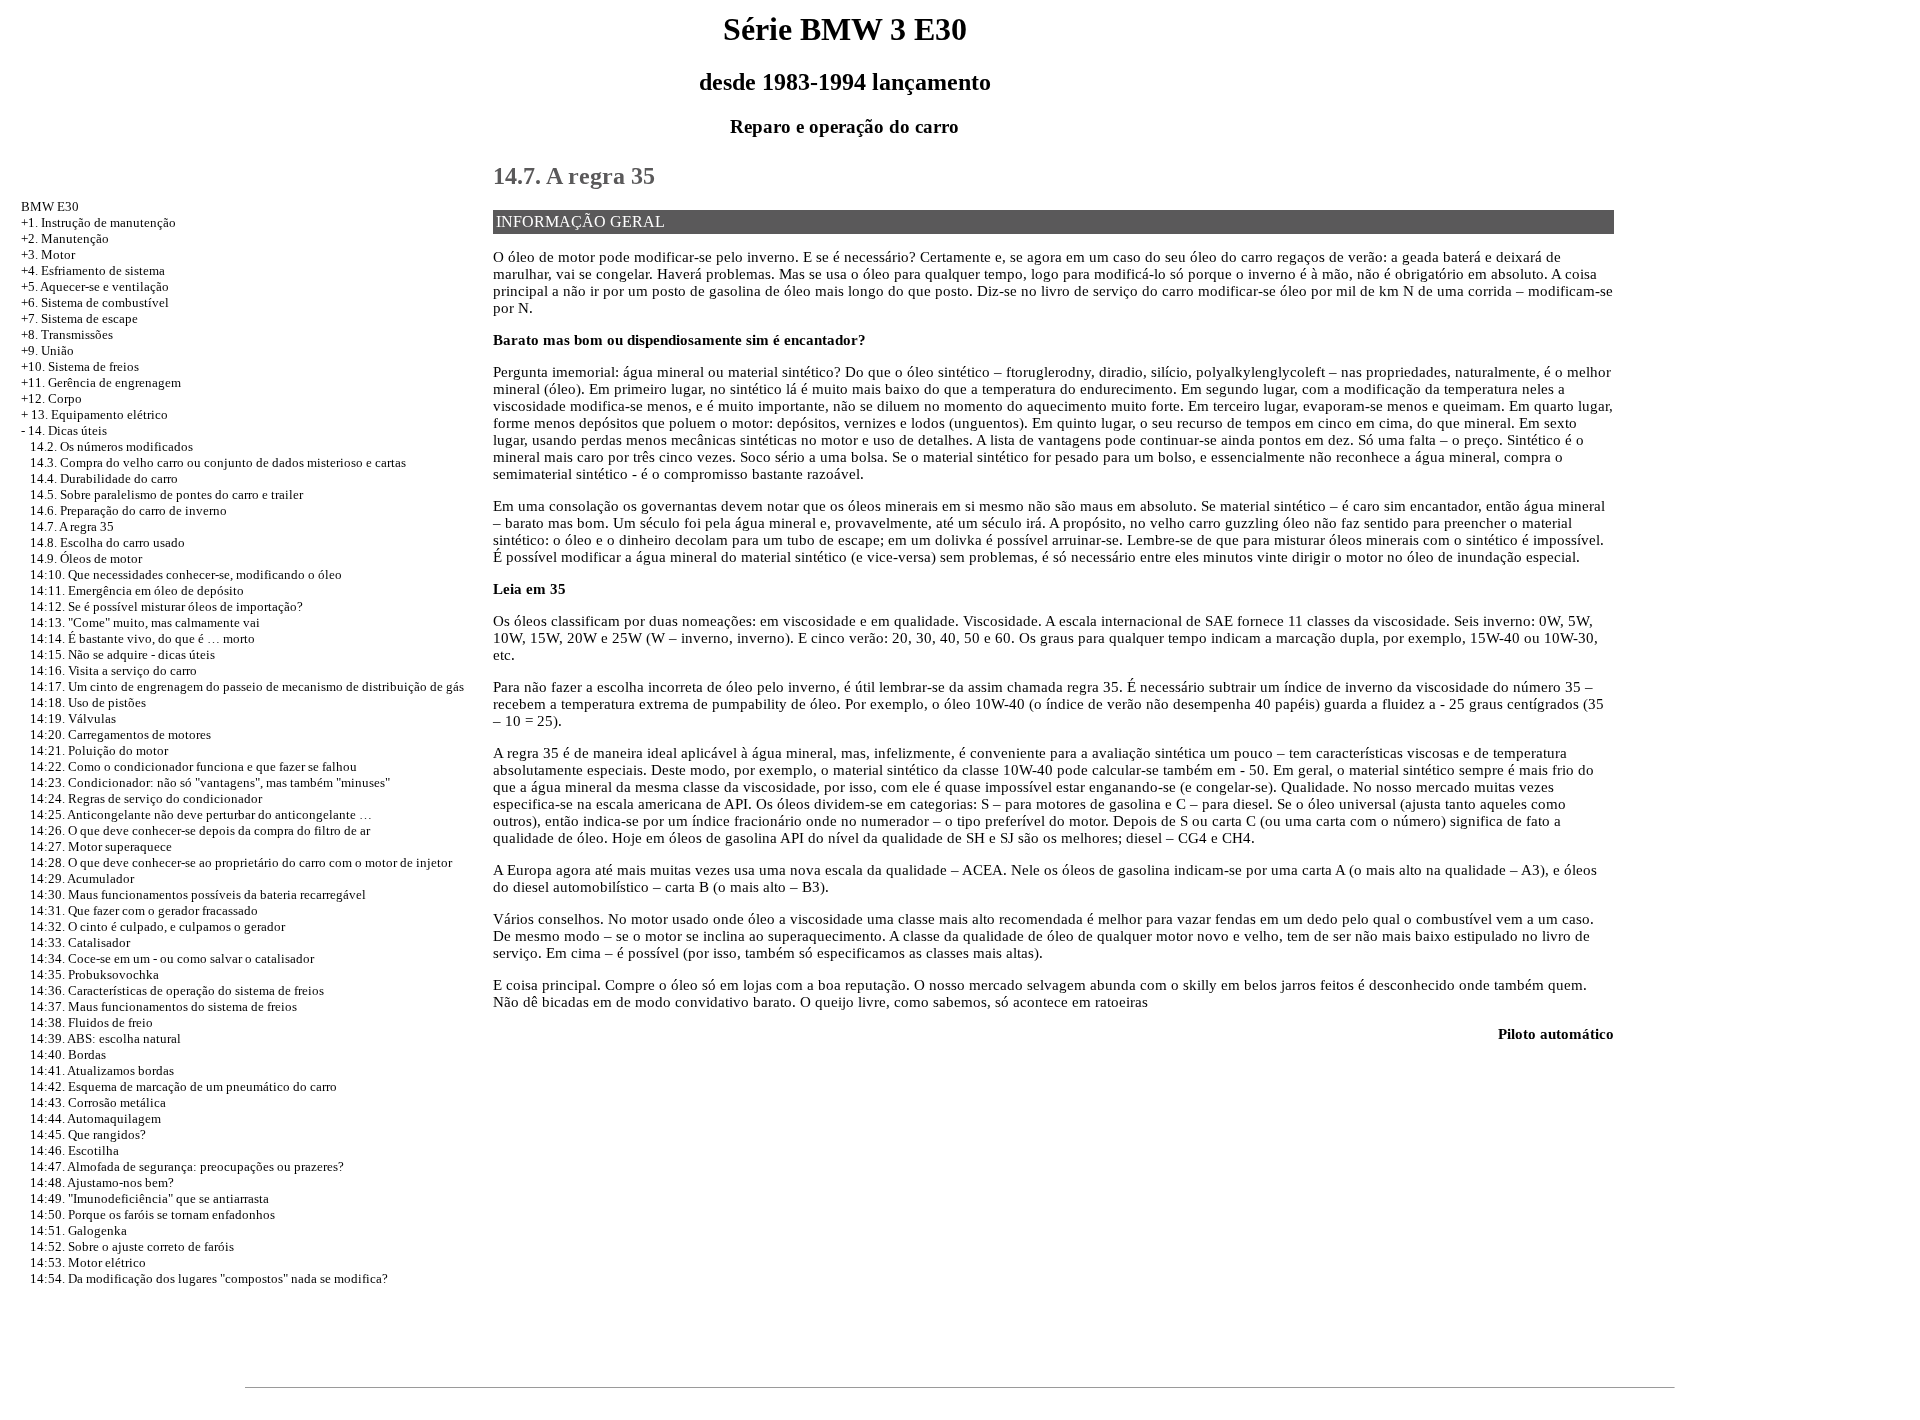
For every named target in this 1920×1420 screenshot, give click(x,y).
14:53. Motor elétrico (88, 1262)
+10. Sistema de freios (80, 366)
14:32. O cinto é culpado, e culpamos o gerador (157, 926)
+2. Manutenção (65, 238)
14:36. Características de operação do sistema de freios (177, 990)
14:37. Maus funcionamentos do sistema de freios (163, 1006)
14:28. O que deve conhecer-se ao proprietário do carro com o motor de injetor (241, 862)
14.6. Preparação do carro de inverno (128, 510)
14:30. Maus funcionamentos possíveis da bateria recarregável (198, 894)
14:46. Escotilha (74, 1150)
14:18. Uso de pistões (88, 702)
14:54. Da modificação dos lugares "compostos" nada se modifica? (209, 1278)
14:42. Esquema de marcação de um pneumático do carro (183, 1086)
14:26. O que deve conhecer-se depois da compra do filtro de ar (200, 830)
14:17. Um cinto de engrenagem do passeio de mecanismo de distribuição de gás (247, 686)
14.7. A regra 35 (72, 526)
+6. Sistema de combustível (95, 302)
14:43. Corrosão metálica (98, 1102)
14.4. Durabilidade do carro (104, 478)
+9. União (47, 350)
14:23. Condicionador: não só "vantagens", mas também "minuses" (210, 782)
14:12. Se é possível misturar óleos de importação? (166, 606)
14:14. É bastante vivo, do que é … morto (142, 638)
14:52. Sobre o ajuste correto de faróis (132, 1246)
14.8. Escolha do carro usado (107, 542)
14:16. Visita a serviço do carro (113, 670)
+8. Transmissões (67, 334)
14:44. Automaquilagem (95, 1118)
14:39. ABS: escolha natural (105, 1038)
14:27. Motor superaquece (101, 846)
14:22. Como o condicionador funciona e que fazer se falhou (193, 766)
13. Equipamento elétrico (99, 414)
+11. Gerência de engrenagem (101, 382)
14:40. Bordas (68, 1054)
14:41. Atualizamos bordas (102, 1070)
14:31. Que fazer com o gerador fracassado (144, 910)
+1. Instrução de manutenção (98, 222)
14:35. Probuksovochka (94, 974)
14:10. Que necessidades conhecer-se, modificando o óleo (186, 574)
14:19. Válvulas (73, 718)
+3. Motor (48, 254)
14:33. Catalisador (80, 942)
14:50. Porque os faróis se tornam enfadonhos (152, 1214)
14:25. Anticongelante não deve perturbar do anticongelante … (201, 814)
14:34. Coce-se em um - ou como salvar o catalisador (172, 958)
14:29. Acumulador (82, 878)
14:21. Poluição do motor (99, 750)
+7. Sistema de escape (79, 318)
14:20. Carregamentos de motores (120, 734)
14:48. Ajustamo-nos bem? (102, 1182)
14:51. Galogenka (78, 1230)
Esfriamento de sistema (103, 270)
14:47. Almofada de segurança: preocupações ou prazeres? (187, 1166)
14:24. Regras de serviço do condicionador (146, 798)
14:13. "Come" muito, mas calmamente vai (145, 622)
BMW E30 (50, 206)
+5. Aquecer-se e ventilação (95, 286)
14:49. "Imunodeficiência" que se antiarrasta (149, 1198)
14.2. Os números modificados (111, 446)
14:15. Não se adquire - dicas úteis (122, 654)
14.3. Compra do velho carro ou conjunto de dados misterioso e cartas (218, 462)
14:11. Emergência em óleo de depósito (137, 590)
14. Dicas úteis (67, 430)
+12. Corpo (51, 398)
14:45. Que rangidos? (88, 1134)
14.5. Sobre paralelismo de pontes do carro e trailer (166, 494)
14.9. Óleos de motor (86, 558)
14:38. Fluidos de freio (91, 1022)
